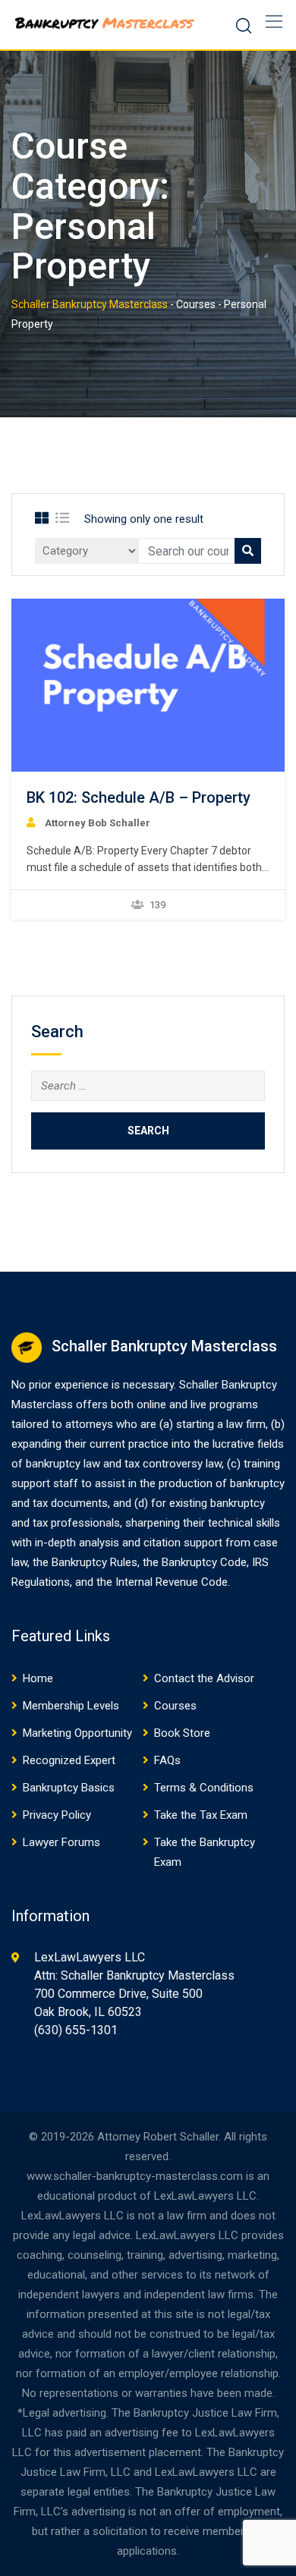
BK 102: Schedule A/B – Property (139, 797)
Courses (175, 1706)
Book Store (182, 1733)
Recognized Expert (69, 1760)
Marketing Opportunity (77, 1733)
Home (38, 1678)
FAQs (167, 1760)
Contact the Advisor (204, 1678)
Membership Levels (71, 1706)
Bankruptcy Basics (69, 1788)
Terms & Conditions (204, 1788)
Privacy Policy (57, 1815)
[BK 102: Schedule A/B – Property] (148, 685)
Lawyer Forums (61, 1842)
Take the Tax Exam (201, 1815)
